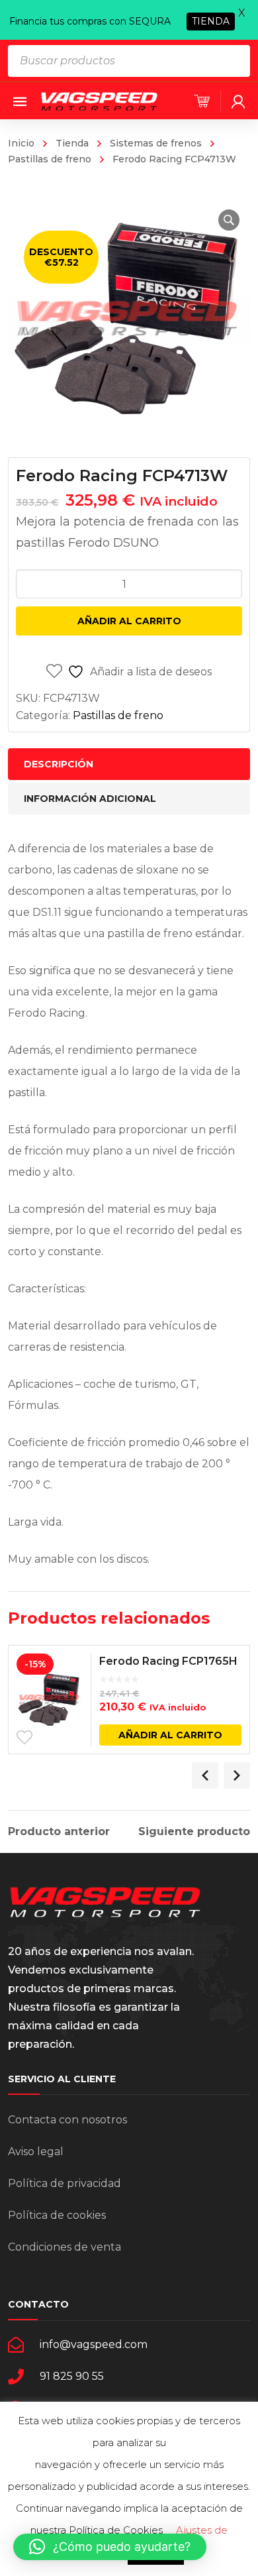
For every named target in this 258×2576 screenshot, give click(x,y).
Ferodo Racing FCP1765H (168, 1661)
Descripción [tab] (59, 764)
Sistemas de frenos (156, 143)
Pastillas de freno (118, 715)
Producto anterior (59, 1832)
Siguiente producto (194, 1832)
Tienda (72, 143)
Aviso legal (36, 2152)
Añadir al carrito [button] (170, 1735)
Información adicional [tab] (90, 799)
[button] (229, 220)
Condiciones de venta (64, 2247)
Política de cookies (57, 2215)
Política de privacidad (64, 2183)
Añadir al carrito (129, 621)
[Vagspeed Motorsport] (99, 100)
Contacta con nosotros (67, 2120)
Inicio (21, 143)
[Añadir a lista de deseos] (24, 1738)
